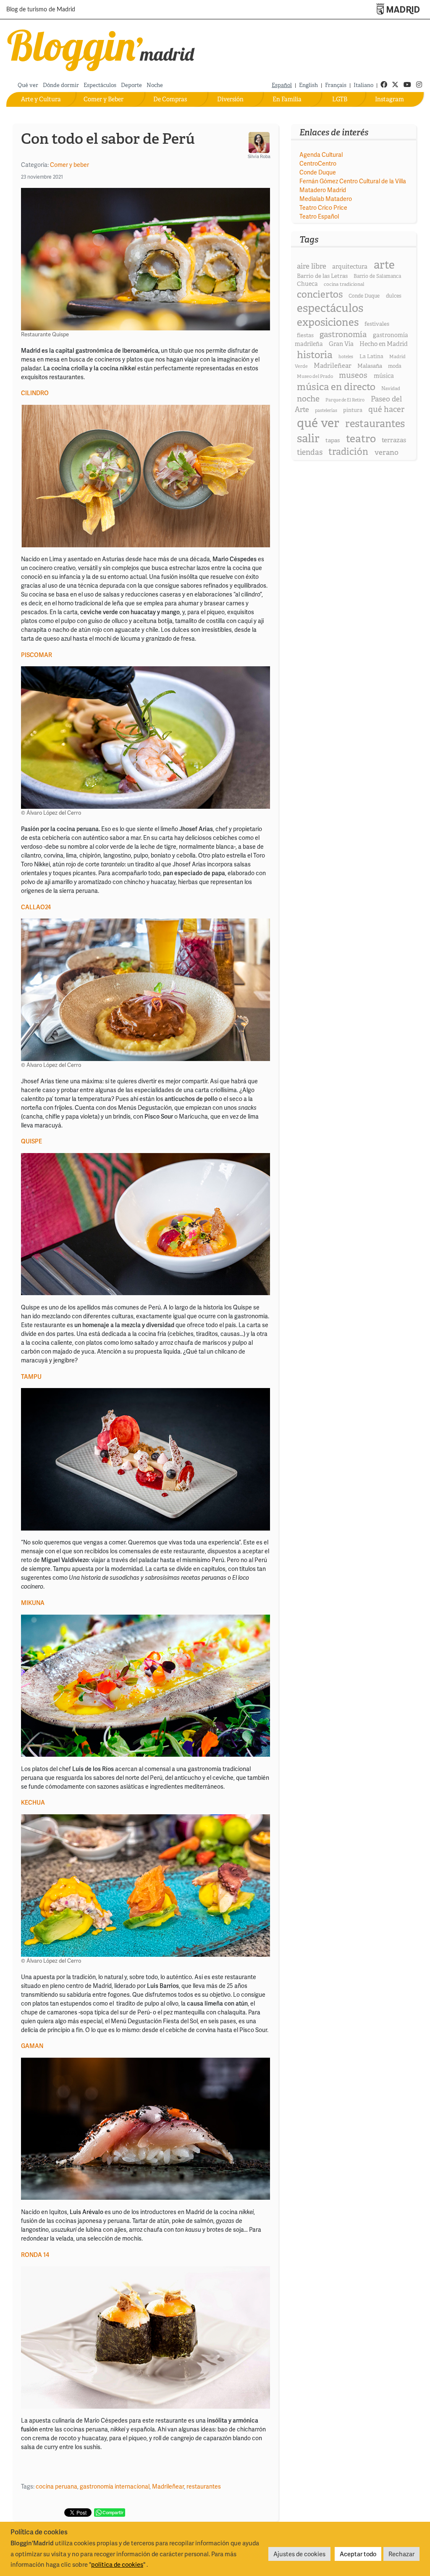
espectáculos (330, 308)
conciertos (320, 294)
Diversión (230, 99)
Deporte (131, 85)
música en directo (336, 387)
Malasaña (370, 366)
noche (308, 399)
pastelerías (326, 410)
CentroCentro (318, 163)
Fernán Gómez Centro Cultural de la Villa (353, 181)
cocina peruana (56, 2486)
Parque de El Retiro (345, 400)
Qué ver (28, 85)
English (308, 85)
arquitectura (350, 267)
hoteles (346, 356)
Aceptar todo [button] (358, 2554)
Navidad (391, 388)
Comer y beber (69, 165)
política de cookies (117, 2564)
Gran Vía (341, 344)
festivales (377, 324)
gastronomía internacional (115, 2486)
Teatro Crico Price (323, 207)
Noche (155, 85)
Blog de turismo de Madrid (41, 10)
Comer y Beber (104, 99)
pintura (353, 410)
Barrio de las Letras (322, 276)
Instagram (389, 99)
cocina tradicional (344, 284)
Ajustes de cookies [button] (299, 2554)
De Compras (170, 99)
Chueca (307, 284)
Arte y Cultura (41, 99)
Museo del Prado (315, 376)
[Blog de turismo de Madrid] (101, 49)
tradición (348, 452)
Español (282, 85)
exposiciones (328, 322)
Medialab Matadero (326, 199)
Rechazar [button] (401, 2554)
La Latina (371, 356)
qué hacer (386, 409)
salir (308, 438)
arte (384, 265)
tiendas (310, 452)
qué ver (318, 423)
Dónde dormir (61, 85)
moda (395, 366)
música (384, 376)
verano (387, 452)
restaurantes (204, 2486)
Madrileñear (168, 2486)
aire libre (312, 266)
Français (336, 85)
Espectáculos (100, 85)
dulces (394, 296)
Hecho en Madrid (384, 344)
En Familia (287, 99)
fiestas (305, 335)
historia (315, 355)
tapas (333, 440)
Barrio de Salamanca (377, 276)
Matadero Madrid (323, 190)
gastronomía (343, 334)
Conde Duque (318, 172)
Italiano (363, 85)
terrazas (394, 440)
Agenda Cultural (321, 154)
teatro (361, 439)
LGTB (340, 99)
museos (353, 375)
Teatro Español (319, 216)
